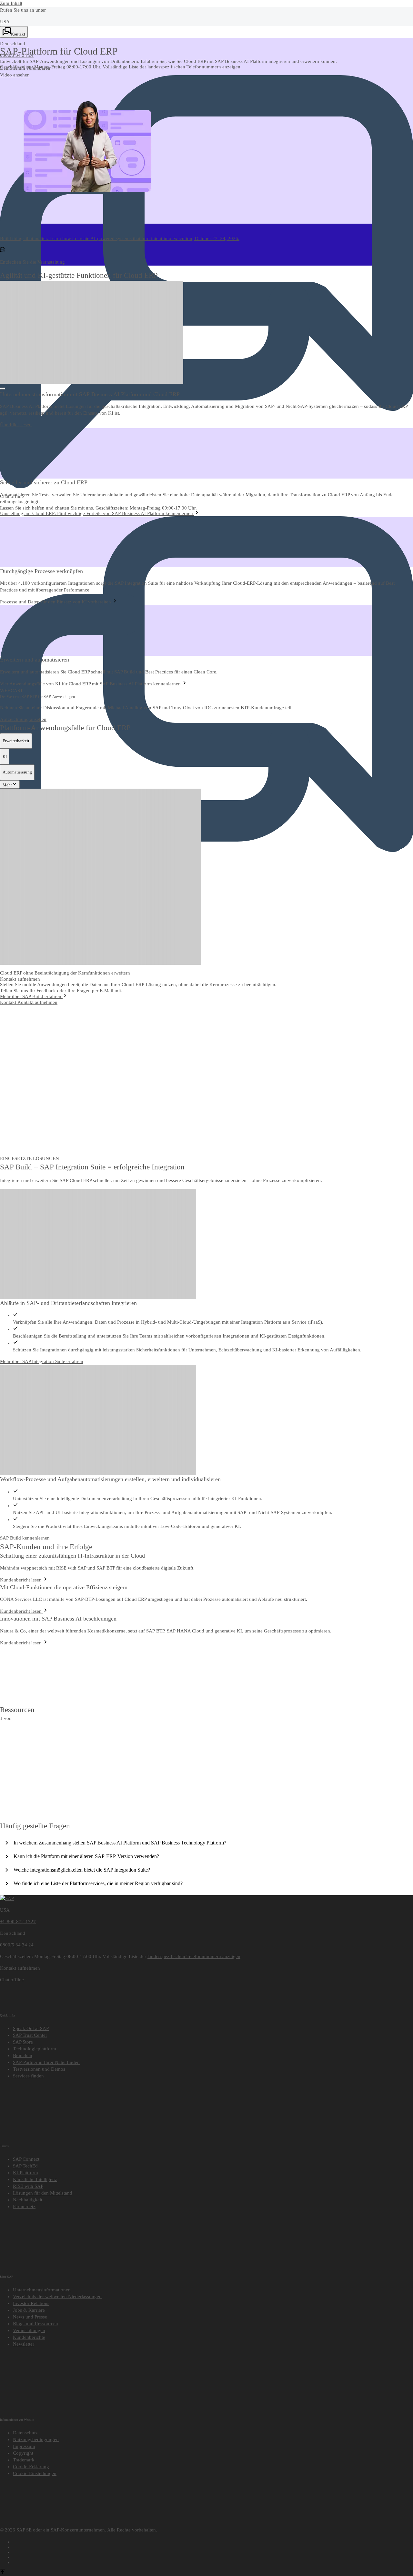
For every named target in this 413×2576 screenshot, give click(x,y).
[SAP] (7, 1898)
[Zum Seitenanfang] (3, 2572)
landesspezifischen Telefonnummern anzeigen (194, 67)
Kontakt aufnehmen (37, 1002)
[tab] (16, 741)
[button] (25, 68)
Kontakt (9, 1002)
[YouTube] (213, 2546)
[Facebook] (213, 2541)
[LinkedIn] (213, 2551)
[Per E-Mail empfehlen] (213, 2561)
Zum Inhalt (11, 3)
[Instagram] (213, 2556)
